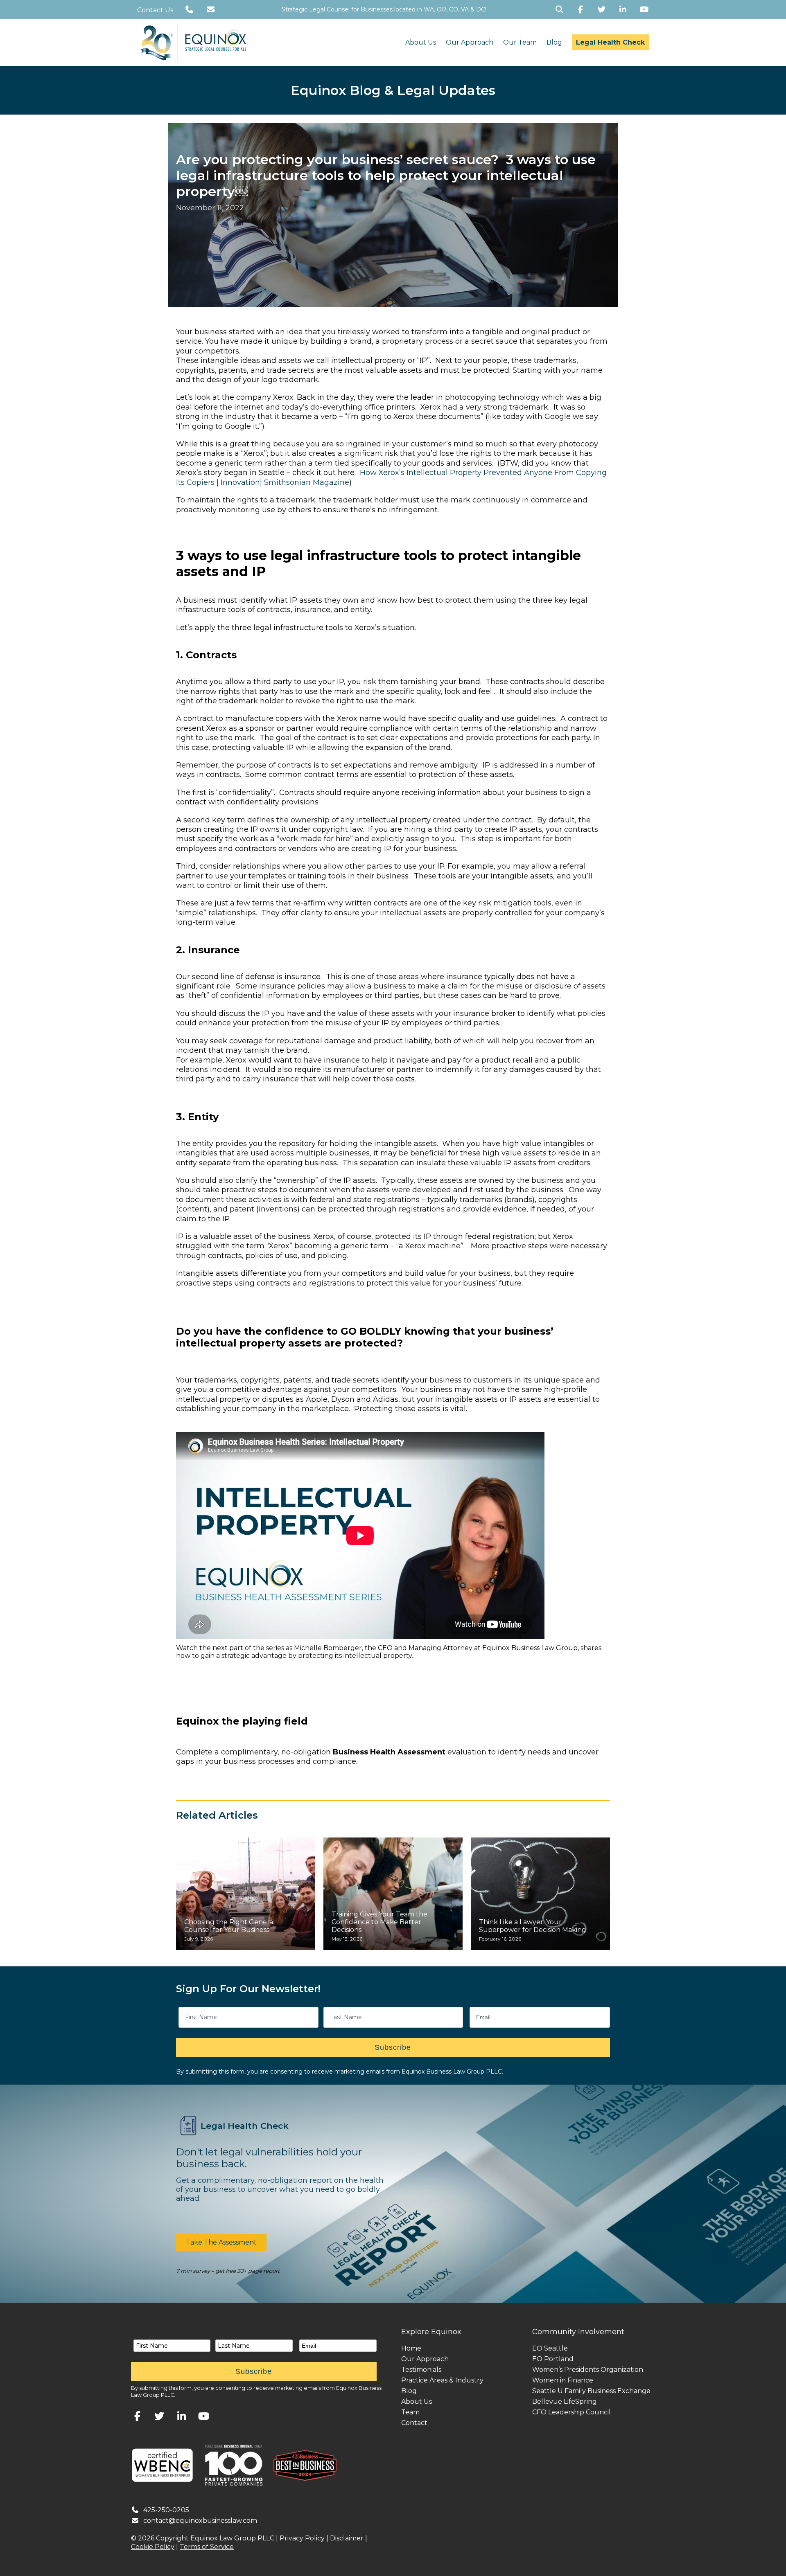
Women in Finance (563, 2380)
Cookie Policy (153, 2547)
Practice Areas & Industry (442, 2380)
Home (411, 2348)
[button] (221, 2243)
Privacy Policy (302, 2538)
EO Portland (553, 2359)
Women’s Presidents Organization (588, 2370)
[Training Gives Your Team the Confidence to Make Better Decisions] (393, 1894)
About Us (421, 42)
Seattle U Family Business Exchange (591, 2391)
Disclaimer (347, 2538)
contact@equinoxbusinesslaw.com (200, 2521)
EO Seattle (550, 2348)
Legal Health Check (610, 42)
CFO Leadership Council (571, 2412)
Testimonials (421, 2370)
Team (410, 2412)
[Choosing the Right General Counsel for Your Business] (246, 1894)
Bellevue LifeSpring (565, 2401)
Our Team (520, 42)
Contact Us (155, 10)
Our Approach (470, 42)
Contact (414, 2423)
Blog (554, 42)
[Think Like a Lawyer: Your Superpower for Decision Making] (540, 1894)
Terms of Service (207, 2547)
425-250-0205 (166, 2510)
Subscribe (393, 2047)
